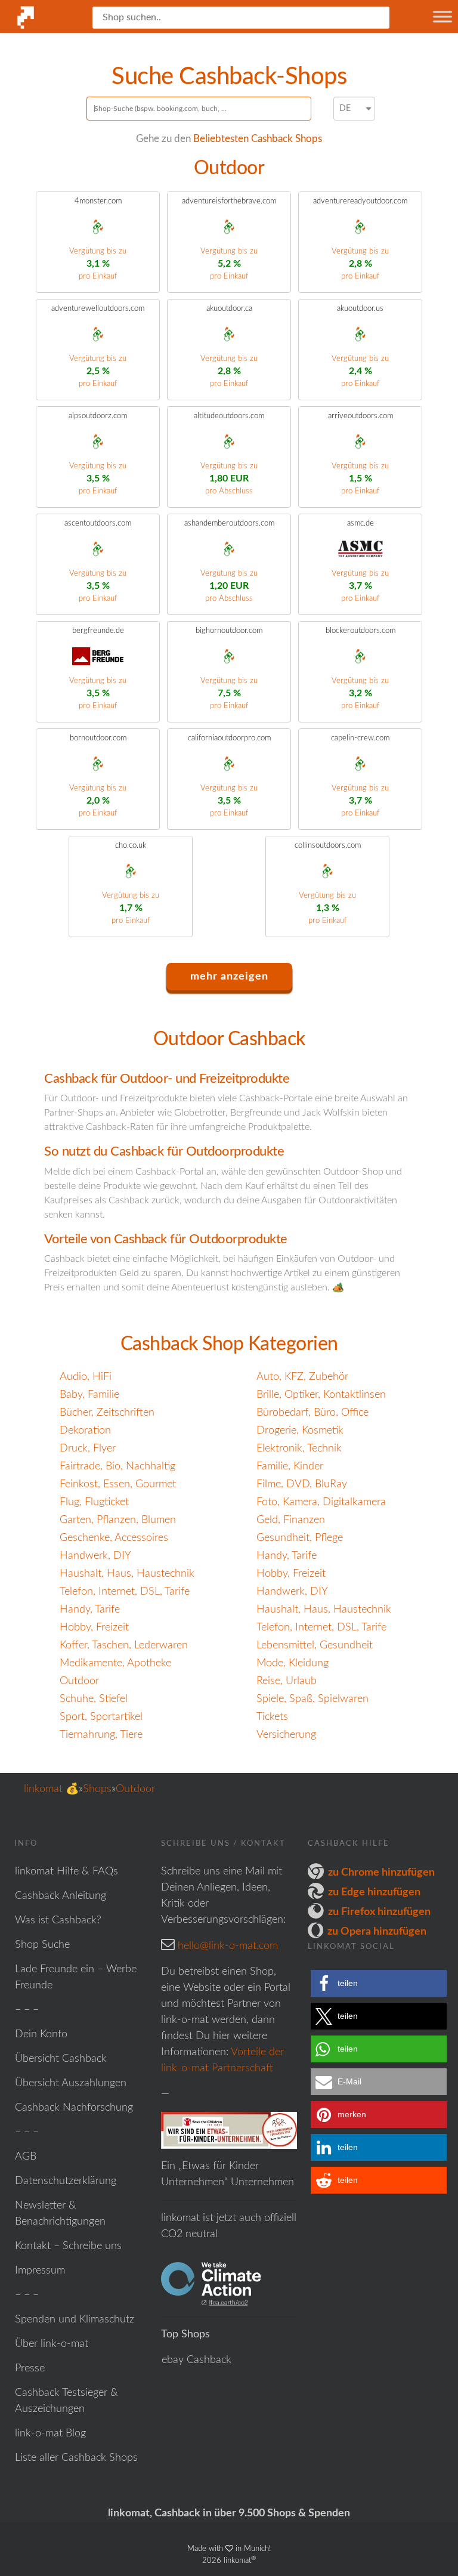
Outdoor (79, 1681)
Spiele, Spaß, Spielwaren (312, 1699)
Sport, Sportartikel (101, 1717)
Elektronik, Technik (299, 1448)
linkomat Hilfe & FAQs (66, 1871)
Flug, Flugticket (94, 1502)
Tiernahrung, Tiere (101, 1735)
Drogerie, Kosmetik (300, 1431)
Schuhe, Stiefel (94, 1699)
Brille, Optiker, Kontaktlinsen (321, 1395)
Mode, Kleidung (293, 1663)
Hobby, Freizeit (291, 1574)
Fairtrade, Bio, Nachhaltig (117, 1466)
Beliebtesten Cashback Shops (258, 139)
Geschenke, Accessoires (114, 1538)
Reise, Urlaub (287, 1681)
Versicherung (286, 1735)
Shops (97, 1789)
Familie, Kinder (290, 1466)
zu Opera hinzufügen (377, 1932)
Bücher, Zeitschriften (107, 1413)
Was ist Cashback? (58, 1920)
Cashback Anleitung (61, 1896)
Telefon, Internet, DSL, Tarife (125, 1592)
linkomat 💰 (51, 1789)
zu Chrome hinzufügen (381, 1873)
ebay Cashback (196, 2360)
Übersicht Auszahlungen (71, 2083)
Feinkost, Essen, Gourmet (118, 1484)
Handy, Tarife (287, 1556)
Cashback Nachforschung (74, 2108)
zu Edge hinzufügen (374, 1892)
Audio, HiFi (86, 1377)
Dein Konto (41, 2034)
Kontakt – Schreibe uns (68, 2246)
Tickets (272, 1717)
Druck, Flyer (88, 1448)
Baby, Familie (89, 1395)
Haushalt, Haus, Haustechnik (127, 1574)
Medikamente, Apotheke (115, 1663)
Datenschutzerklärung (66, 2181)
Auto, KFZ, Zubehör (302, 1377)
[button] (379, 1983)
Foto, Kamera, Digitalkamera (321, 1502)
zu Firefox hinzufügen (379, 1912)
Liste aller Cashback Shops (76, 2458)
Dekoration (85, 1431)
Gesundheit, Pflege (300, 1538)
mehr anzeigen (229, 977)
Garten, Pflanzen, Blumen (118, 1520)
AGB (26, 2157)
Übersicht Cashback (61, 2059)
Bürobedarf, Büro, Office (312, 1413)
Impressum (40, 2271)
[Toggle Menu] (442, 16)
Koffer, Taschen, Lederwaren (124, 1645)
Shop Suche (42, 1945)
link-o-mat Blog (50, 2433)
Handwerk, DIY (95, 1556)
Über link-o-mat (52, 2344)
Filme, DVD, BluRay (302, 1484)
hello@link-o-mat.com (228, 1946)
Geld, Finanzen (291, 1520)
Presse (30, 2368)
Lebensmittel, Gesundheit (315, 1645)
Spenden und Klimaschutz (75, 2319)
